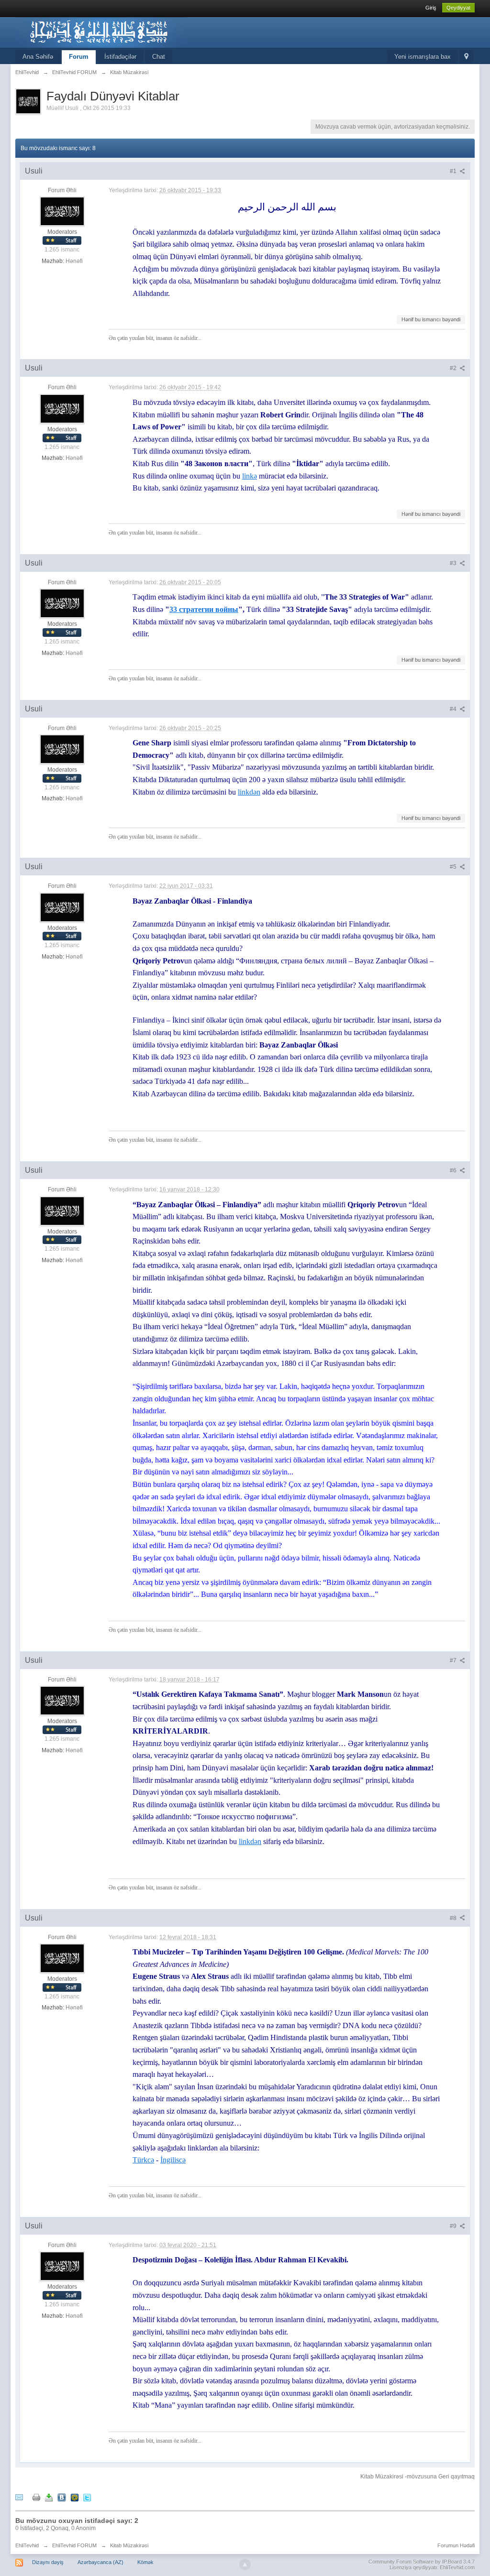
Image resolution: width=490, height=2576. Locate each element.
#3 (454, 563)
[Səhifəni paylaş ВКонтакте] (62, 2497)
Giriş (431, 8)
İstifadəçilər (120, 57)
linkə (250, 476)
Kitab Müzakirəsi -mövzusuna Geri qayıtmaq (418, 2477)
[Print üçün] (36, 2497)
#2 (454, 368)
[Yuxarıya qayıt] (245, 2565)
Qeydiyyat (458, 8)
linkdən (249, 792)
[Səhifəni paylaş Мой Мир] (75, 2497)
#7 (454, 1660)
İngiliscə (173, 2160)
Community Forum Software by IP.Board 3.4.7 (422, 2562)
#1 (454, 171)
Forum (79, 57)
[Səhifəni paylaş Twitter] (87, 2497)
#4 (454, 709)
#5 (454, 867)
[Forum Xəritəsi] (466, 57)
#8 (454, 1918)
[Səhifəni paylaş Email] (19, 2497)
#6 (454, 1170)
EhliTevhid (27, 2545)
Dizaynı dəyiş (48, 2562)
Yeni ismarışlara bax (423, 57)
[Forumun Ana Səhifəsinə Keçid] (101, 32)
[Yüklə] (49, 2497)
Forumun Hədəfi (456, 2545)
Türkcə (143, 2160)
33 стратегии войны (204, 609)
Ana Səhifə (38, 57)
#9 (454, 2226)
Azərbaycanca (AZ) (100, 2562)
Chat (159, 57)
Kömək (145, 2562)
